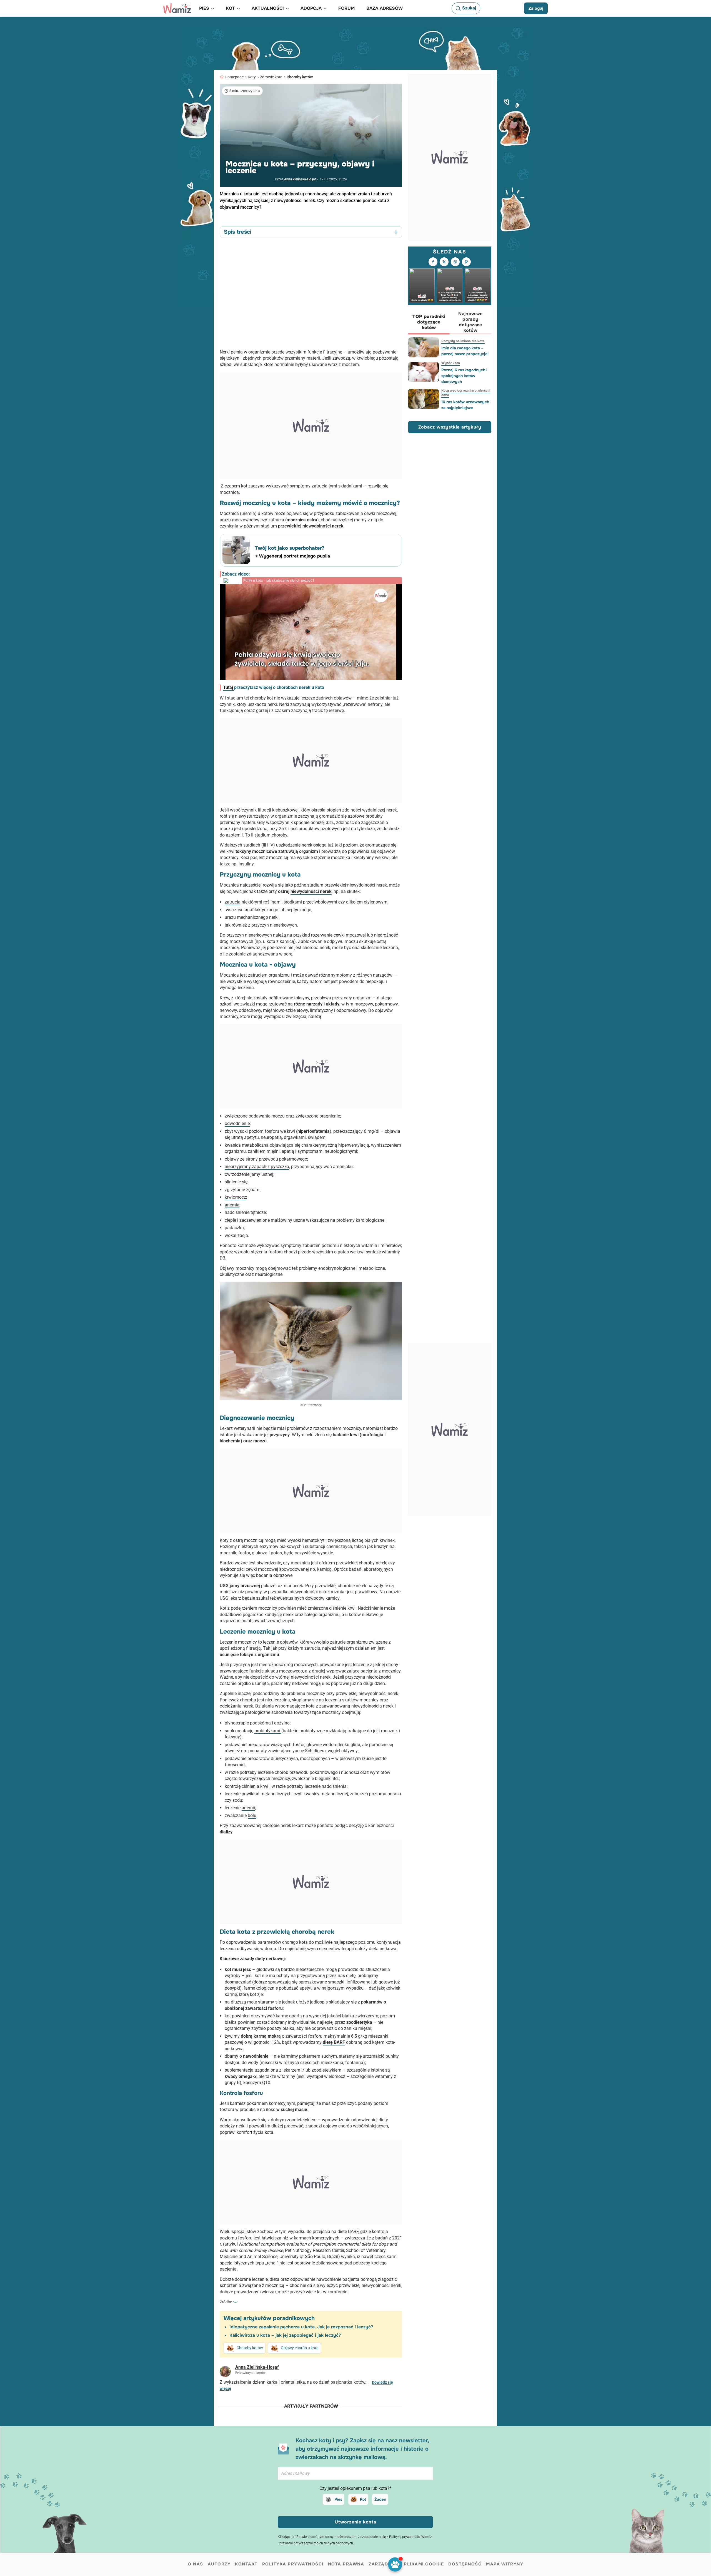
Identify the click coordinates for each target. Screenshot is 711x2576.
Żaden (380, 2499)
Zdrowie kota (271, 77)
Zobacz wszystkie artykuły (450, 427)
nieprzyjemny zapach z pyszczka (257, 1167)
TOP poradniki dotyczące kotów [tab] (429, 322)
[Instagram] (455, 262)
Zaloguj (536, 8)
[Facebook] (433, 262)
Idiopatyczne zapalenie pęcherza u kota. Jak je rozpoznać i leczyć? (301, 2327)
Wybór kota (451, 363)
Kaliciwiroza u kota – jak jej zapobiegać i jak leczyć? (285, 2335)
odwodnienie (237, 1123)
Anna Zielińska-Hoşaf (300, 179)
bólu (252, 1815)
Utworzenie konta (355, 2522)
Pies (338, 2499)
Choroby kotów (300, 77)
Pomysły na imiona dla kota (463, 341)
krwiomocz (235, 1197)
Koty (252, 77)
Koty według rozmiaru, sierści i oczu (466, 393)
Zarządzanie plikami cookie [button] (406, 2564)
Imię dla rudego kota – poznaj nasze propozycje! (465, 351)
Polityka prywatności (293, 2564)
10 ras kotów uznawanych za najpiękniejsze (465, 405)
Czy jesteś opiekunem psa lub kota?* (355, 2488)
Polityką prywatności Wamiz (410, 2537)
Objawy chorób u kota (300, 2348)
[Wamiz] (177, 8)
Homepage (234, 77)
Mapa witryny (505, 2564)
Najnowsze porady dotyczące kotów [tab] (470, 322)
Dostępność (465, 2564)
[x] (444, 262)
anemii (248, 1808)
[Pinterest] (466, 262)
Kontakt (246, 2564)
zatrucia (233, 902)
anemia (232, 1205)
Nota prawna (346, 2564)
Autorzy (219, 2564)
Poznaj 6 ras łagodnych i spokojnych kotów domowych (464, 376)
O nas (196, 2564)
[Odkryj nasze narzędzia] (395, 2564)
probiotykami (268, 1731)
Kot (363, 2499)
